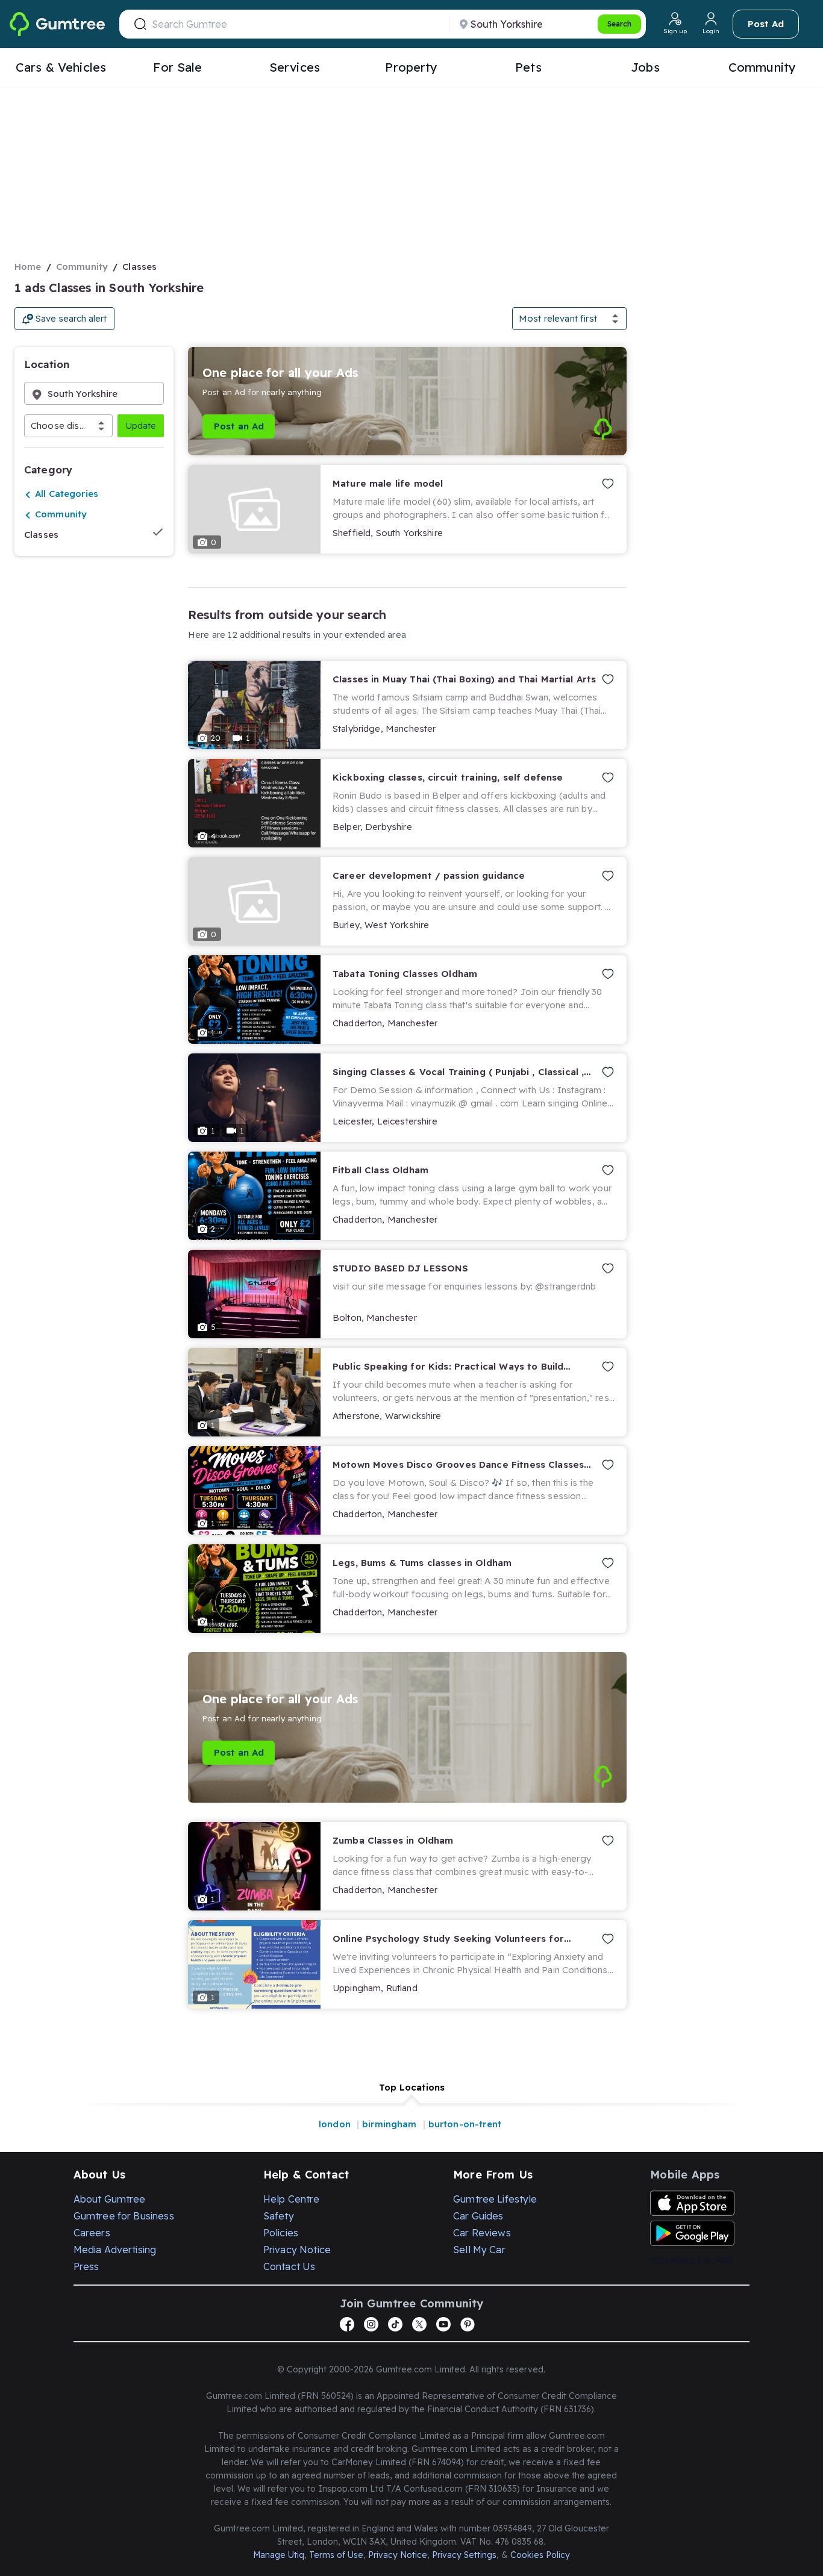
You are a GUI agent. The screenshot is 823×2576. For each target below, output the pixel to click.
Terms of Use (336, 2555)
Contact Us (289, 2266)
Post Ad (766, 24)
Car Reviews (482, 2233)
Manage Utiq (279, 2555)
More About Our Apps (692, 2259)
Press (86, 2266)
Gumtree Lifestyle (495, 2199)
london (335, 2124)
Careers (92, 2233)
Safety (279, 2216)
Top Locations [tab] (412, 2087)
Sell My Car (479, 2250)
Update (141, 426)
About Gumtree (110, 2199)
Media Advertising (115, 2250)
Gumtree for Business (124, 2216)
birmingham (390, 2124)
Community (82, 267)
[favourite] (606, 484)
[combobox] (32, 426)
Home (28, 267)
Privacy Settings (464, 2555)
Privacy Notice (297, 2250)
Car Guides (478, 2216)
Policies (281, 2233)
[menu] (411, 68)
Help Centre (292, 2199)
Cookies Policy (540, 2555)
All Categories (67, 494)
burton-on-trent (465, 2124)
